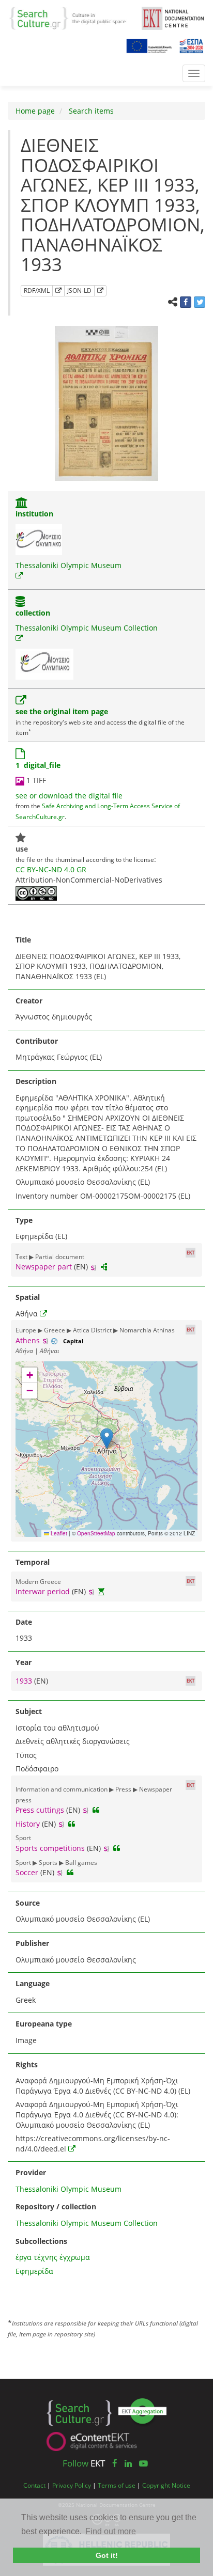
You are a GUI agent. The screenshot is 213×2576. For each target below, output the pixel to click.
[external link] (19, 576)
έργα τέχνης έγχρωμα (53, 2257)
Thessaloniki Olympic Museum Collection (87, 628)
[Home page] (72, 17)
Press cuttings (40, 1810)
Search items (90, 111)
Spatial (28, 1297)
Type (24, 1220)
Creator (29, 1001)
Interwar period (43, 1591)
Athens (28, 1340)
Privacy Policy (72, 2485)
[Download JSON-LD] (100, 291)
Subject (29, 1711)
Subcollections (41, 2241)
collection (33, 613)
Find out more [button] (111, 2531)
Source (28, 1903)
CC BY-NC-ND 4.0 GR (51, 869)
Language (33, 1983)
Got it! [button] (107, 2555)
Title (23, 940)
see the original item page (62, 711)
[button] (107, 1439)
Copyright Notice (166, 2485)
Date (24, 1622)
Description (36, 1081)
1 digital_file (38, 765)
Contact (34, 2485)
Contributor (37, 1041)
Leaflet (58, 1533)
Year (24, 1662)
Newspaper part (44, 1267)
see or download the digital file (69, 796)
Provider (31, 2172)
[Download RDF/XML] (58, 291)
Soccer (27, 1872)
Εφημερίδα (34, 2271)
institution (34, 514)
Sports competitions (50, 1848)
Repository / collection (56, 2206)
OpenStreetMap (96, 1533)
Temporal (33, 1562)
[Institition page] (22, 504)
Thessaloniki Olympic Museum (69, 565)
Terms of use (117, 2485)
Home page (35, 111)
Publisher (32, 1943)
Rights (27, 2064)
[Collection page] (20, 602)
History (28, 1824)
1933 (25, 1681)
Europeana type (44, 2024)
